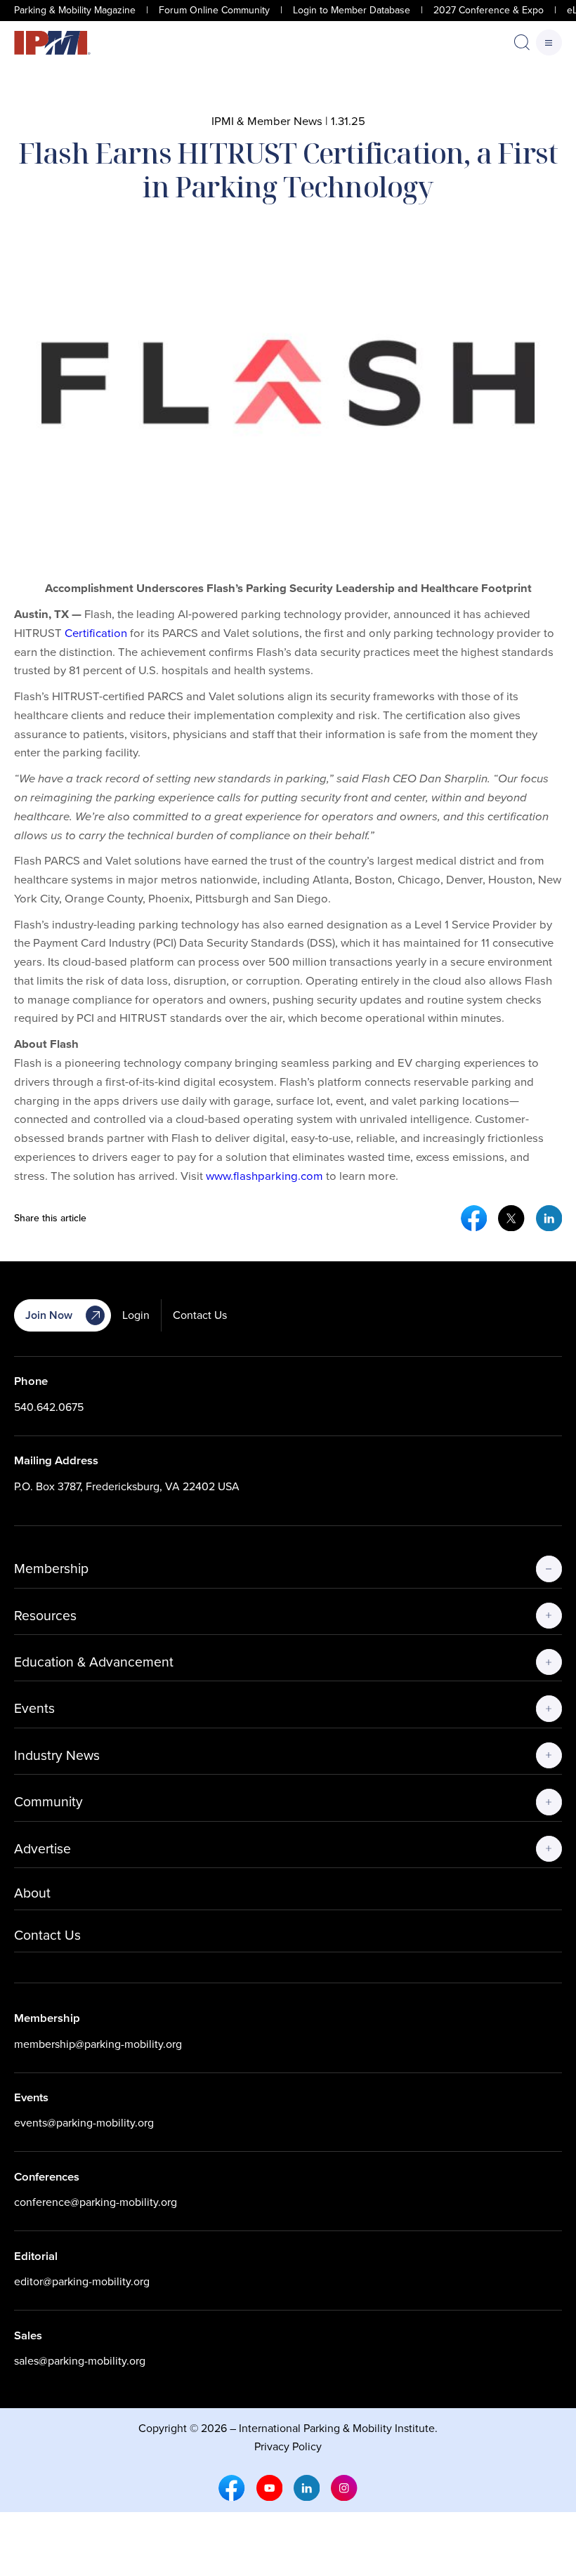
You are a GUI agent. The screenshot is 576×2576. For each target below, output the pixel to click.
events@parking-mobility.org (84, 2123)
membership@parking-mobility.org (98, 2044)
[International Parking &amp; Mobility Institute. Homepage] (52, 43)
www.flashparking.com (264, 1176)
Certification (96, 633)
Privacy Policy (288, 2446)
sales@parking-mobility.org (80, 2361)
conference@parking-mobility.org (96, 2202)
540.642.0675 (49, 1407)
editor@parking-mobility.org (82, 2281)
